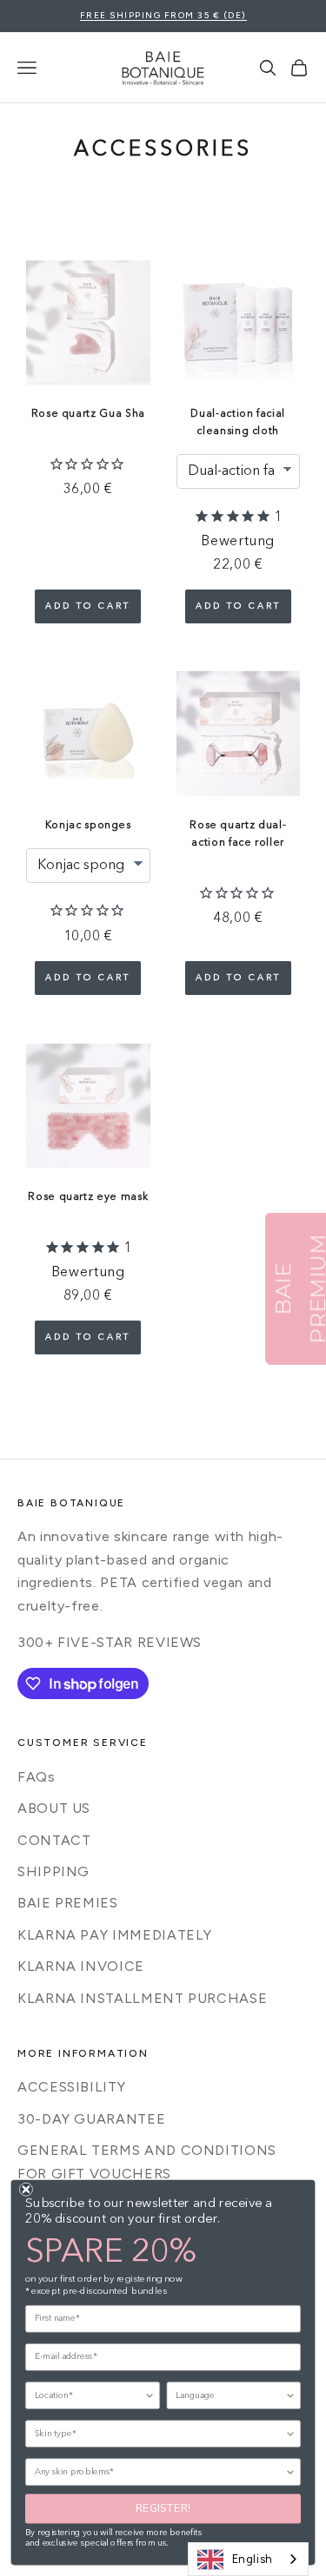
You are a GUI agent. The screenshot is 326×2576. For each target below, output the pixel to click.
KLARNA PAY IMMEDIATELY (115, 1935)
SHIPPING (53, 1871)
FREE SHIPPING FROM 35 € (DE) (163, 15)
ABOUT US (54, 1808)
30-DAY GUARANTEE (91, 2119)
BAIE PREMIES (68, 1903)
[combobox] (248, 2559)
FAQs (37, 1777)
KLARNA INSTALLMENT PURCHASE (142, 1998)
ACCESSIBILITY (71, 2087)
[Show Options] (149, 2395)
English (253, 2559)
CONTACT (54, 1840)
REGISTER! (163, 2509)
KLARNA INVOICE (81, 1966)
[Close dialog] (26, 2190)
